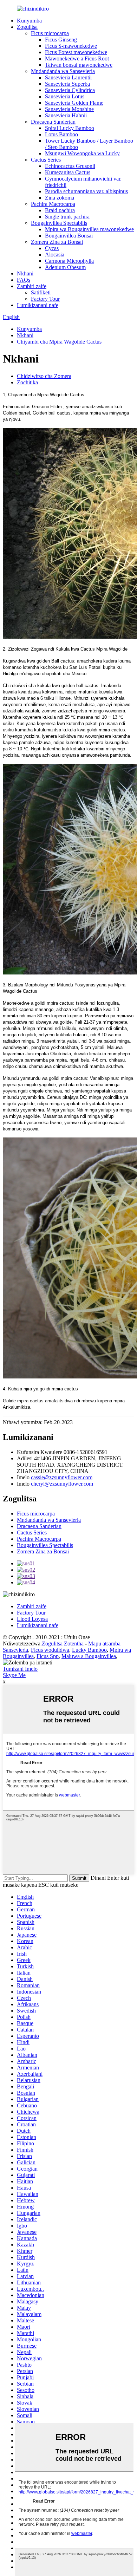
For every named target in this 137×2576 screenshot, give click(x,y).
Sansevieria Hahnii (66, 115)
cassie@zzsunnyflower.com (62, 1477)
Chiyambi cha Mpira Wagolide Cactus (59, 342)
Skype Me (14, 1675)
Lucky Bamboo (89, 1650)
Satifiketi (41, 292)
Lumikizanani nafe (38, 305)
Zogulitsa (27, 27)
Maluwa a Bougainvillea (89, 1656)
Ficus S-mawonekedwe (71, 46)
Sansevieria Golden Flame (74, 103)
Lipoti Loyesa (32, 1619)
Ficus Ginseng (61, 40)
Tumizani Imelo (20, 1669)
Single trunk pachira (67, 217)
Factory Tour (45, 299)
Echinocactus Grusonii (70, 166)
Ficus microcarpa (50, 33)
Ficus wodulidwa (50, 1650)
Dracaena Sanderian (53, 122)
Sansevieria (15, 1650)
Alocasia (55, 255)
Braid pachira (60, 210)
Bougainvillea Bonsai (69, 236)
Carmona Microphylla (69, 261)
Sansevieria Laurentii (68, 77)
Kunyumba (29, 21)
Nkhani (25, 273)
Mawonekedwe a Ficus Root (77, 58)
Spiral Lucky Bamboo (70, 128)
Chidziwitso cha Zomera (44, 376)
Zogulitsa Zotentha (63, 1644)
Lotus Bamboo (61, 134)
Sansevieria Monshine (69, 109)
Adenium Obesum (65, 267)
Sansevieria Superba (67, 84)
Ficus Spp (48, 1656)
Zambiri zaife (32, 286)
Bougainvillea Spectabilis (59, 223)
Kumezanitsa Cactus (68, 172)
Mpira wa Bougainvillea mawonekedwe (89, 229)
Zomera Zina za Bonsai (57, 242)
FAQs (24, 280)
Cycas (52, 248)
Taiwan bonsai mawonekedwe (79, 65)
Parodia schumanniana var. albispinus (86, 191)
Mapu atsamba (104, 1644)
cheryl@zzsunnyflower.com (62, 1484)
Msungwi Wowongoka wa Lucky (82, 153)
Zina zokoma (60, 198)
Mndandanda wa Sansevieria (63, 71)
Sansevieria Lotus (65, 96)
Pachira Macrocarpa (53, 204)
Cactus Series (46, 160)
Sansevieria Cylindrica (70, 90)
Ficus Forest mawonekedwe (76, 52)
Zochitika (27, 382)
